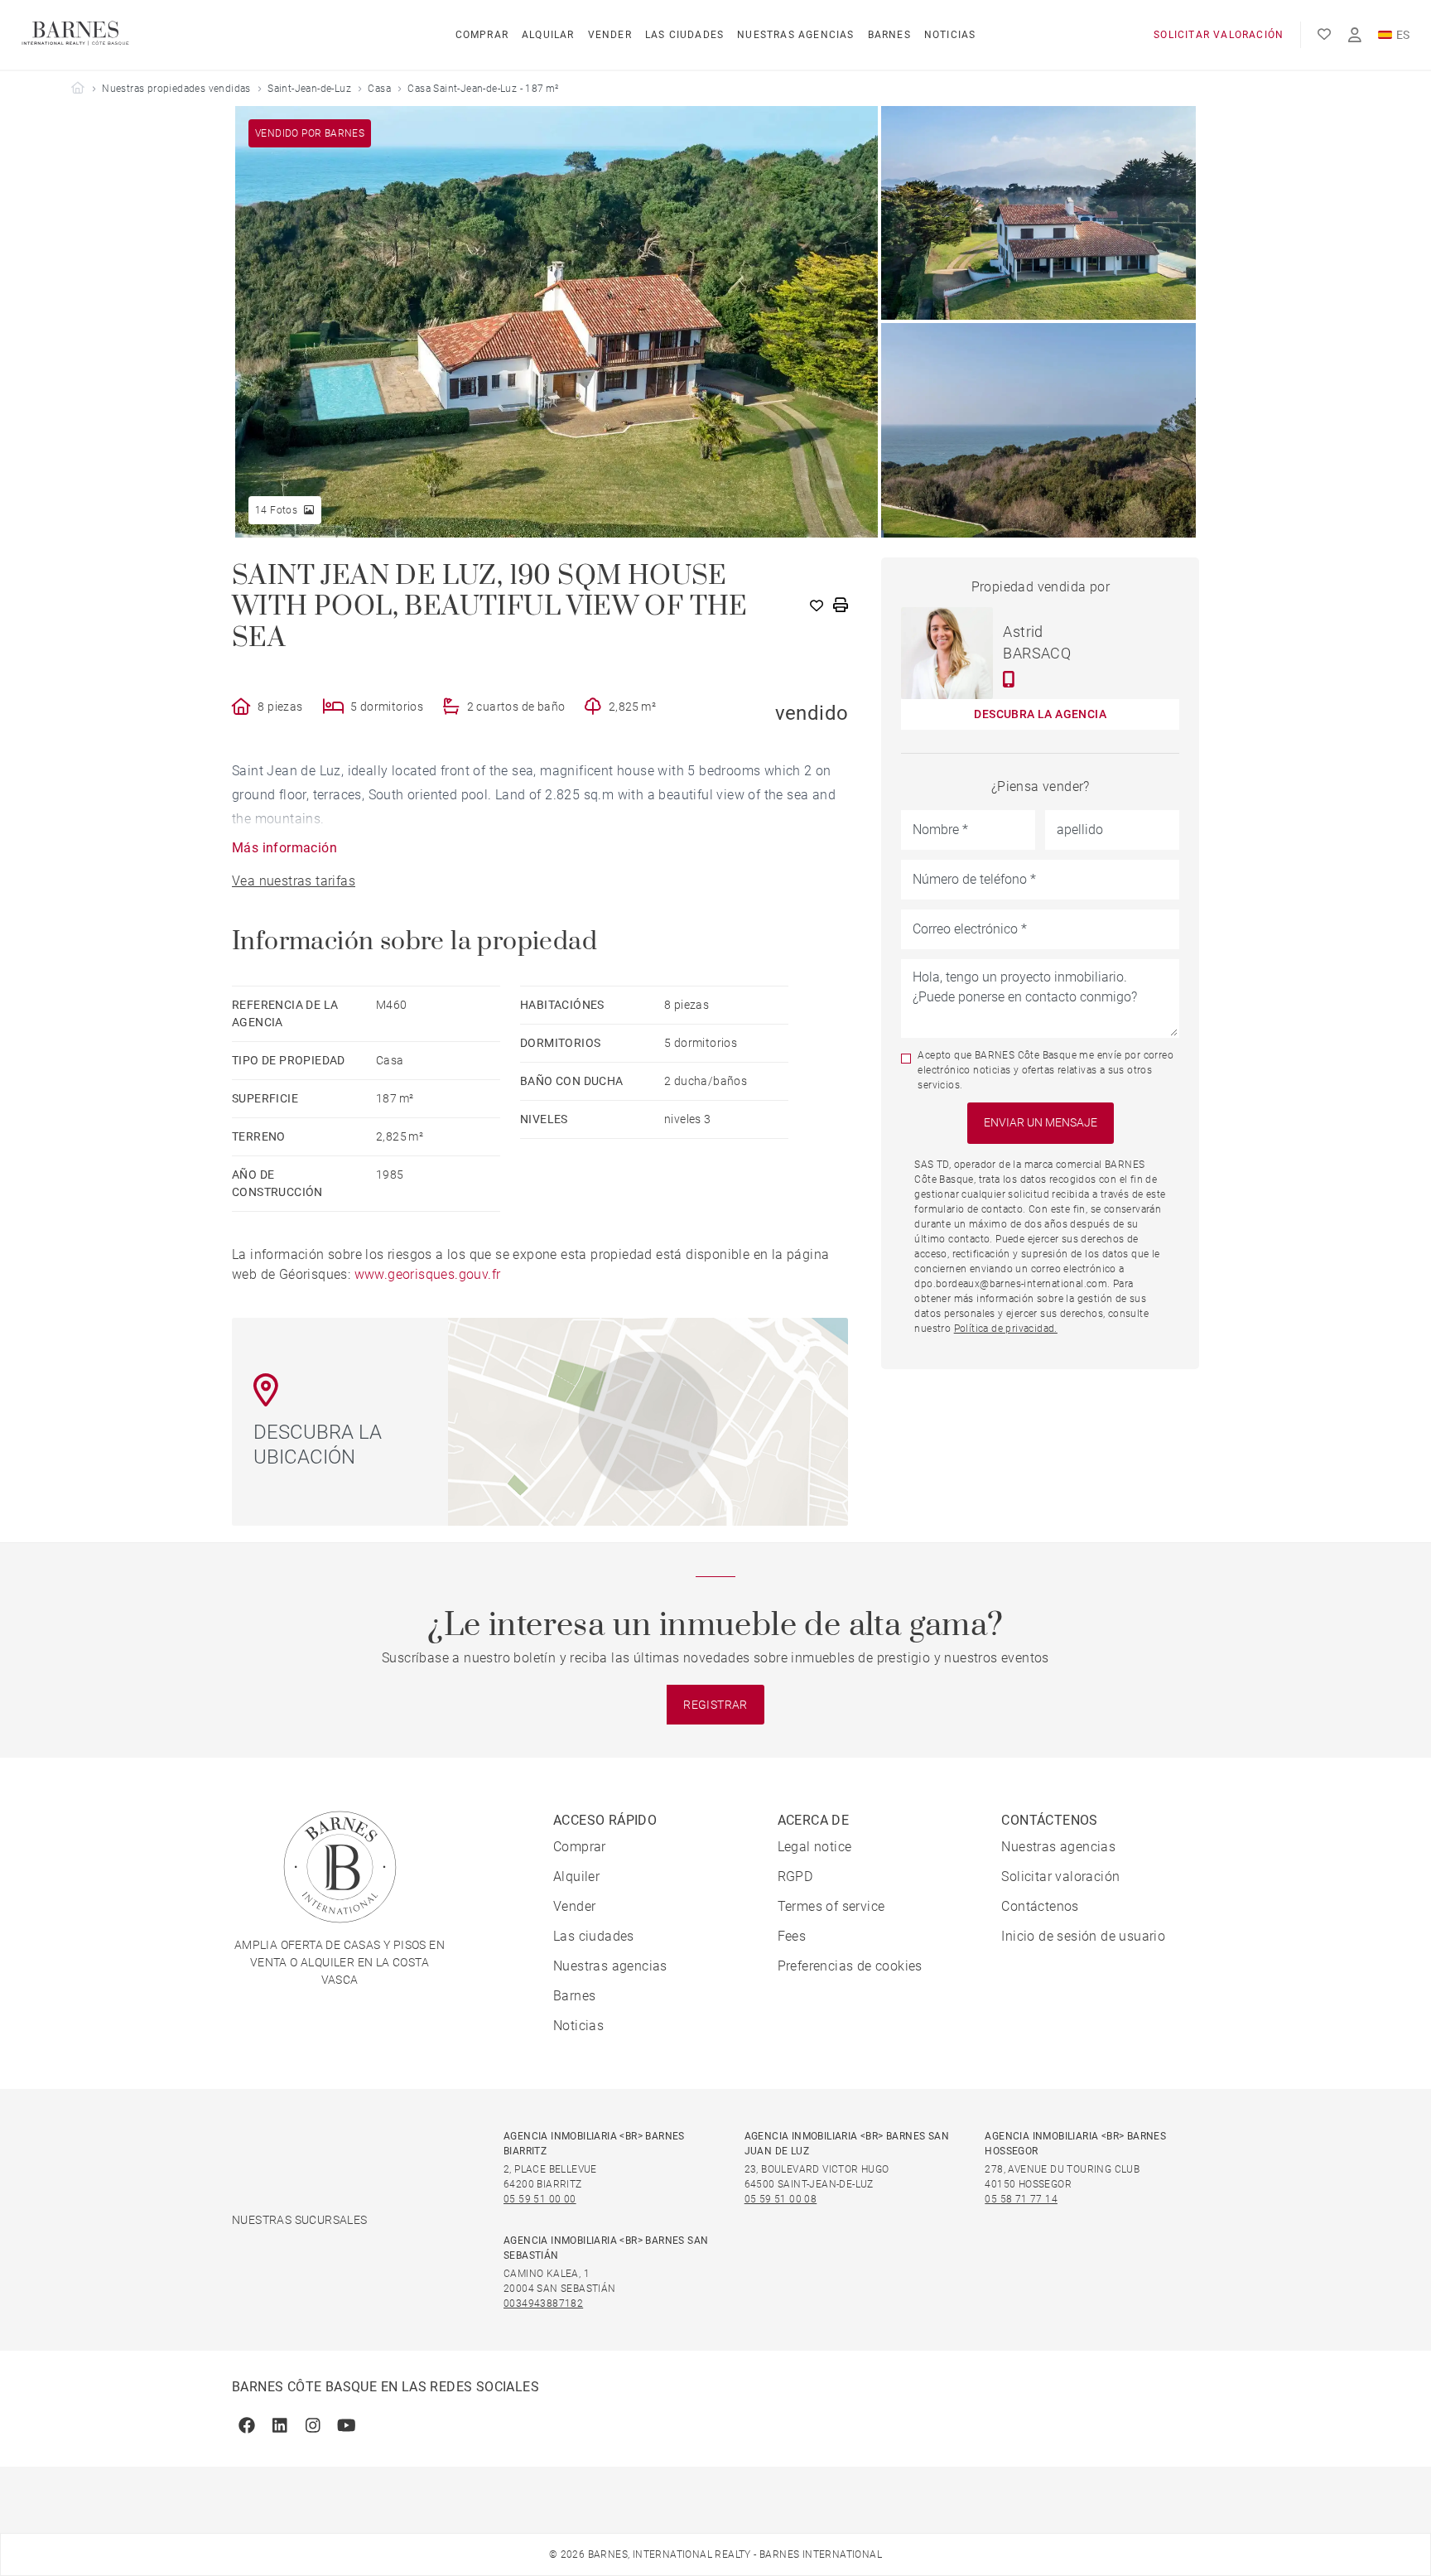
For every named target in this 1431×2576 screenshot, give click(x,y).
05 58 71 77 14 (1021, 2199)
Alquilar (548, 35)
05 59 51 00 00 (540, 2199)
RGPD (795, 1877)
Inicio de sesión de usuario (1083, 1936)
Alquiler (576, 1877)
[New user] (1355, 35)
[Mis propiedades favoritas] (1324, 35)
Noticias (950, 35)
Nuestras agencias (795, 35)
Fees (792, 1936)
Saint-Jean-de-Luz (309, 89)
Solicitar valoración (1219, 35)
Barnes (889, 35)
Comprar (482, 35)
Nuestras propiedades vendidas (176, 89)
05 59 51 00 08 (781, 2199)
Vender (610, 35)
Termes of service (831, 1906)
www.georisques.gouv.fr (428, 1274)
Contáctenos (1040, 1906)
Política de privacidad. (1006, 1329)
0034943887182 (543, 2303)
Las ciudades (684, 35)
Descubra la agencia (1040, 714)
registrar (715, 1705)
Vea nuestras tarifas (294, 881)
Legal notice (815, 1847)
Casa (379, 89)
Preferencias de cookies (850, 1966)
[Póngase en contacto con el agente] (1009, 679)
